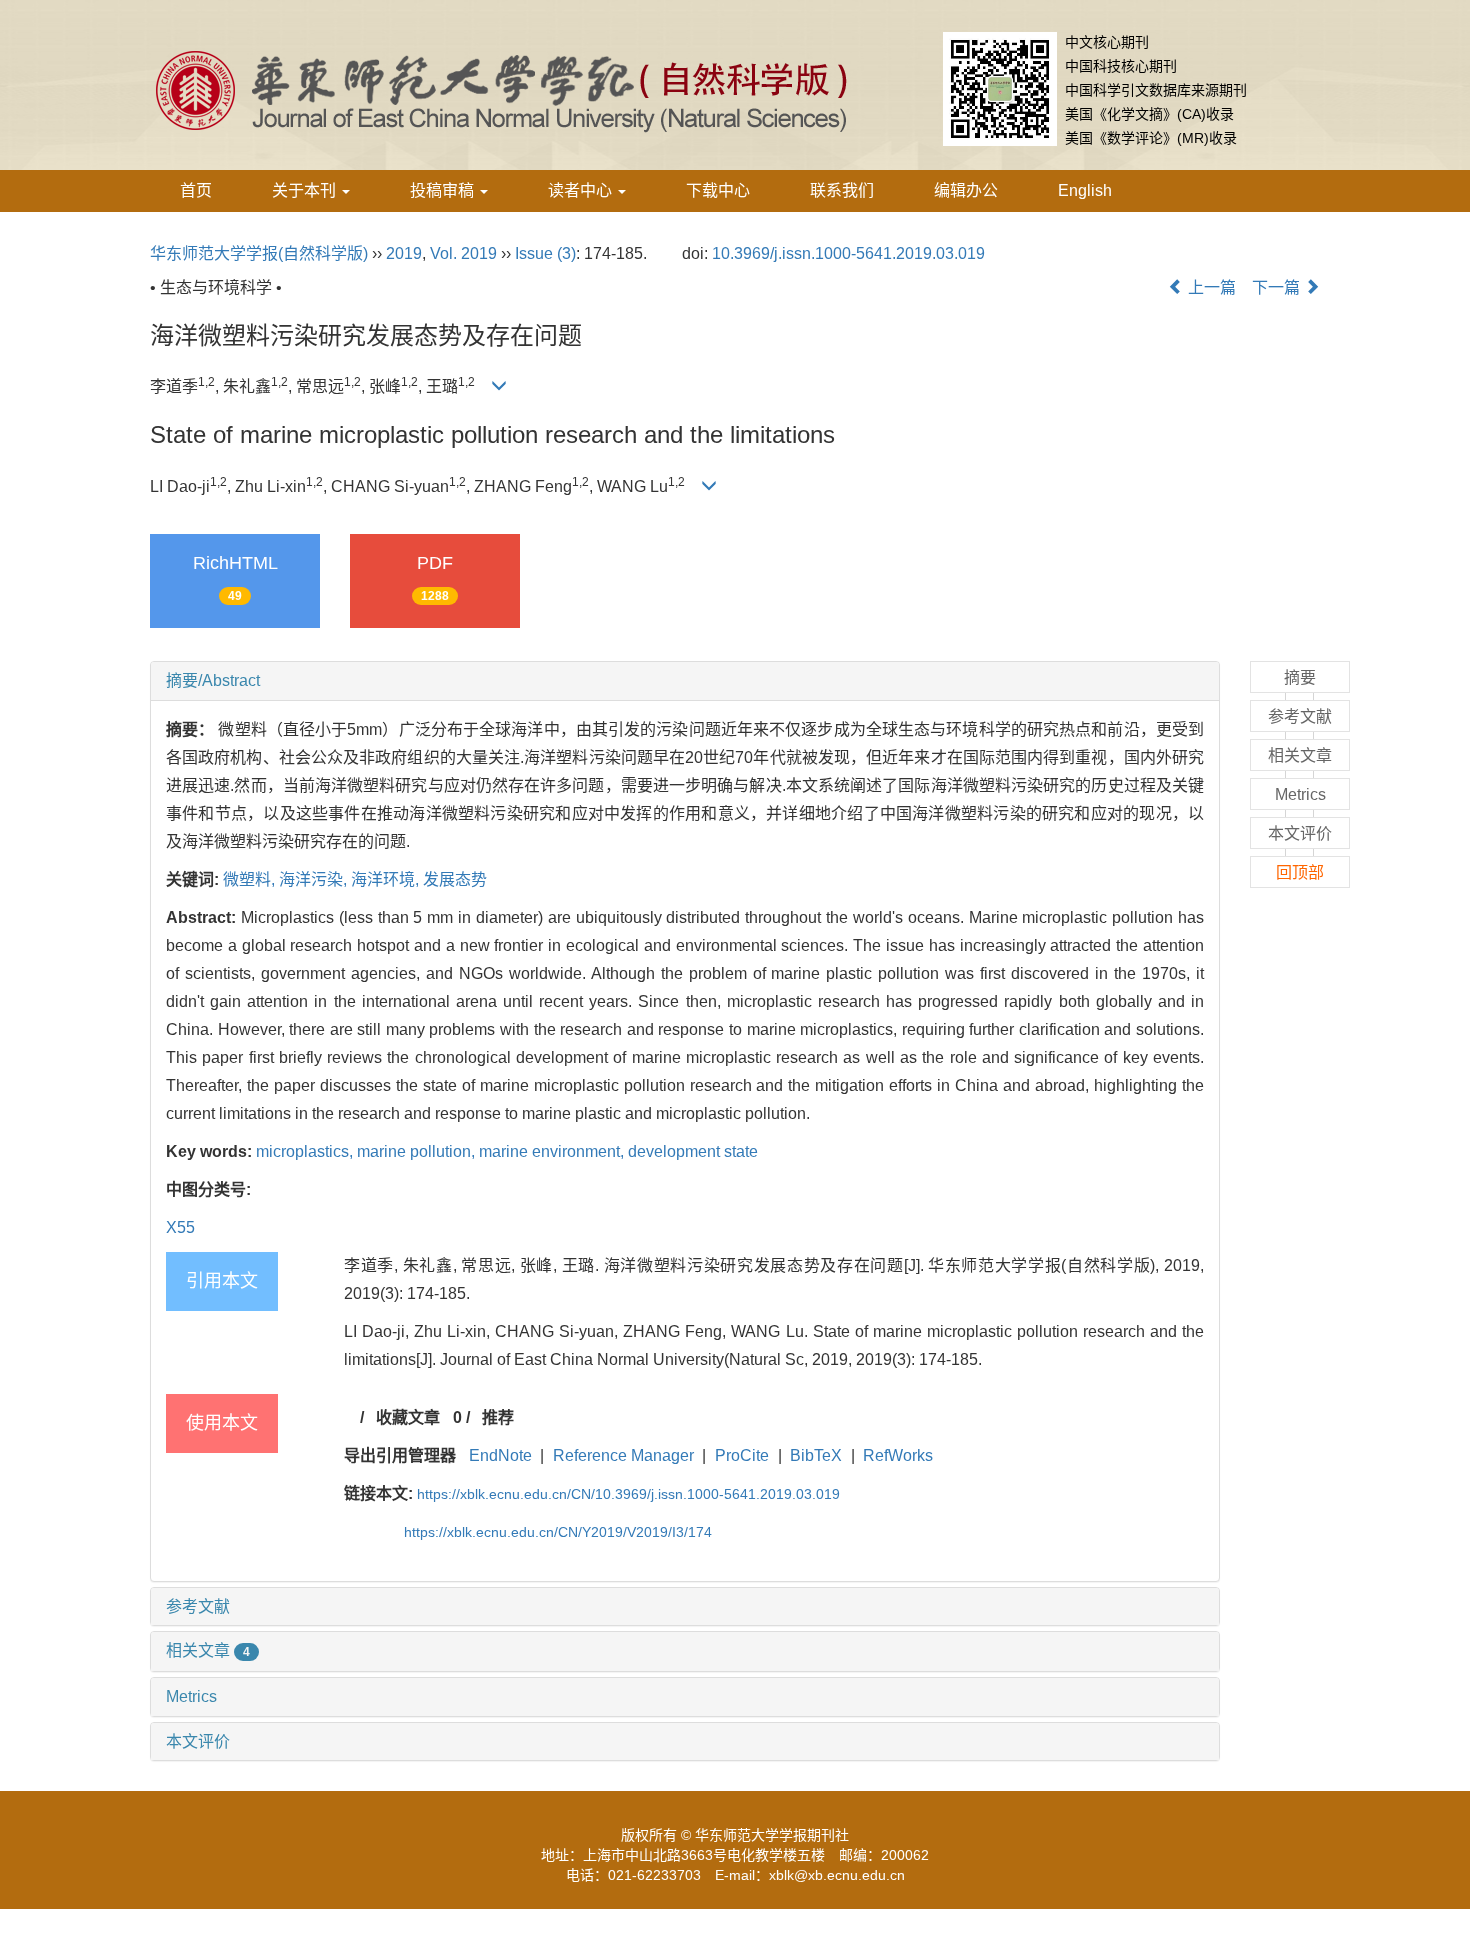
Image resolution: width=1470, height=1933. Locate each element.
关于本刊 (306, 190)
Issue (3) (545, 253)
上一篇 (1210, 287)
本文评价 (198, 1741)
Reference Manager (623, 1455)
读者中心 (582, 190)
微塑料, (251, 879)
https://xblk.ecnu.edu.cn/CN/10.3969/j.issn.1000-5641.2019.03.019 (628, 1494)
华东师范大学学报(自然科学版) (259, 253)
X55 (180, 1227)
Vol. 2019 (463, 253)
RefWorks (898, 1455)
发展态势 (455, 879)
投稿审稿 (444, 190)
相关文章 (208, 1650)
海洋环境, (387, 879)
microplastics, (306, 1151)
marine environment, (553, 1151)
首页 (196, 190)
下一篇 (1278, 287)
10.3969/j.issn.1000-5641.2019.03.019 (848, 253)
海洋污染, (315, 879)
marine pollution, (418, 1151)
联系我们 (842, 190)
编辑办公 (966, 190)
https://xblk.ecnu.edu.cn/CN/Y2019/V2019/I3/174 (558, 1532)
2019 (404, 253)
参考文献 (198, 1606)
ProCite (742, 1455)
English (1085, 190)
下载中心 (718, 190)
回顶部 (1300, 872)
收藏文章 (408, 1417)
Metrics (191, 1696)
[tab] (685, 681)
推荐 (498, 1417)
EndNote (500, 1455)
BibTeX (816, 1455)
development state (693, 1151)
